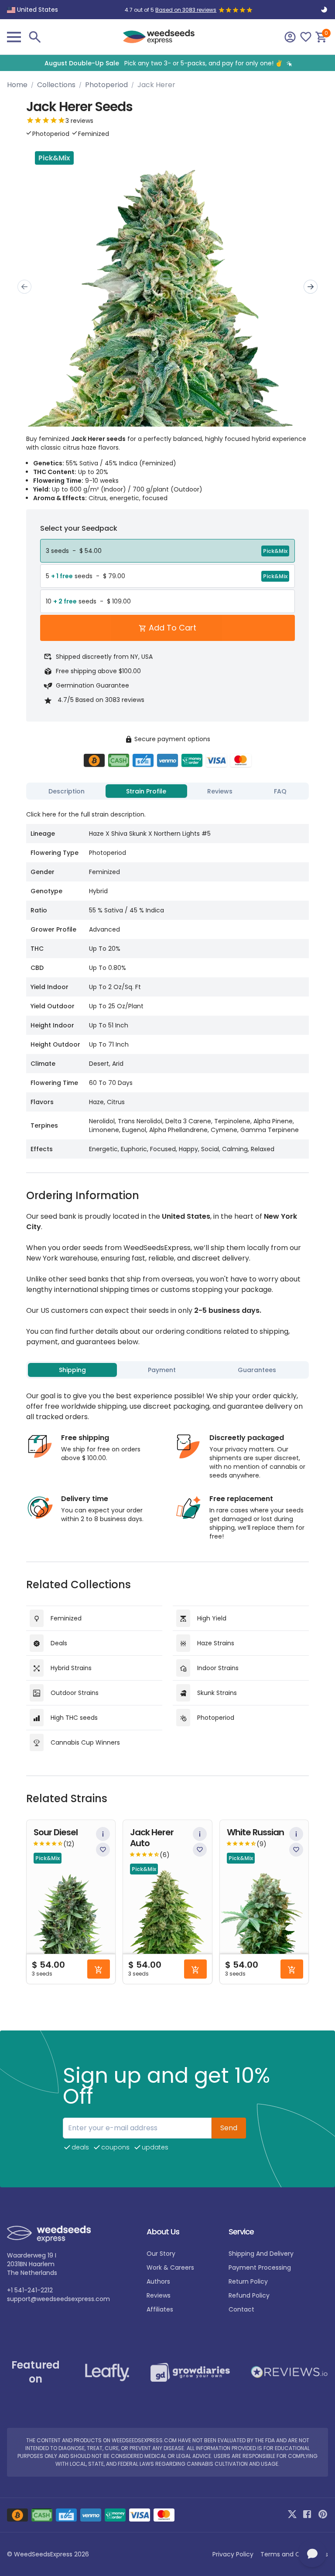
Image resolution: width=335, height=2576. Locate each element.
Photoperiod (106, 85)
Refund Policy (249, 2295)
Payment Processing (260, 2268)
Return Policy (248, 2281)
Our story (161, 2254)
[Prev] (24, 287)
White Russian (255, 1832)
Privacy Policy (233, 2554)
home (17, 85)
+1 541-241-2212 (30, 2290)
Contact (241, 2309)
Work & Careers (170, 2268)
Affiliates (160, 2309)
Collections (56, 85)
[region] (167, 63)
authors (158, 2281)
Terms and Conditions (294, 2554)
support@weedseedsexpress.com (58, 2299)
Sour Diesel (56, 1832)
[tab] (67, 791)
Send (229, 2128)
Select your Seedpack (79, 528)
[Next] (311, 287)
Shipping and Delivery (261, 2254)
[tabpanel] (167, 981)
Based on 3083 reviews (186, 10)
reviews (159, 2295)
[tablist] (167, 791)
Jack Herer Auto (152, 1838)
